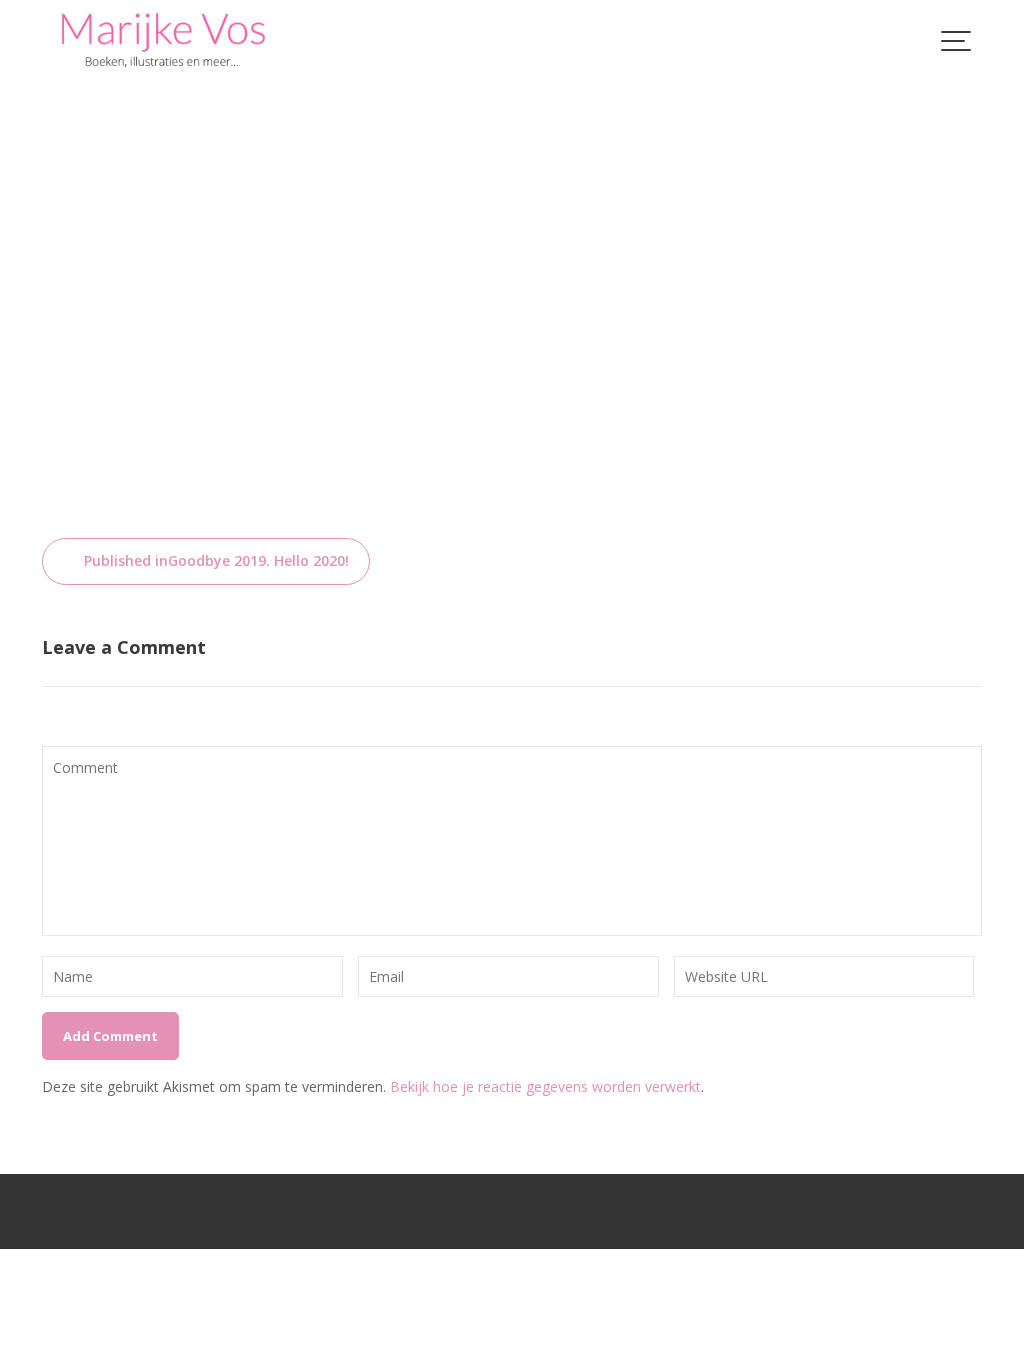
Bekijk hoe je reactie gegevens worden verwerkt (545, 1086)
